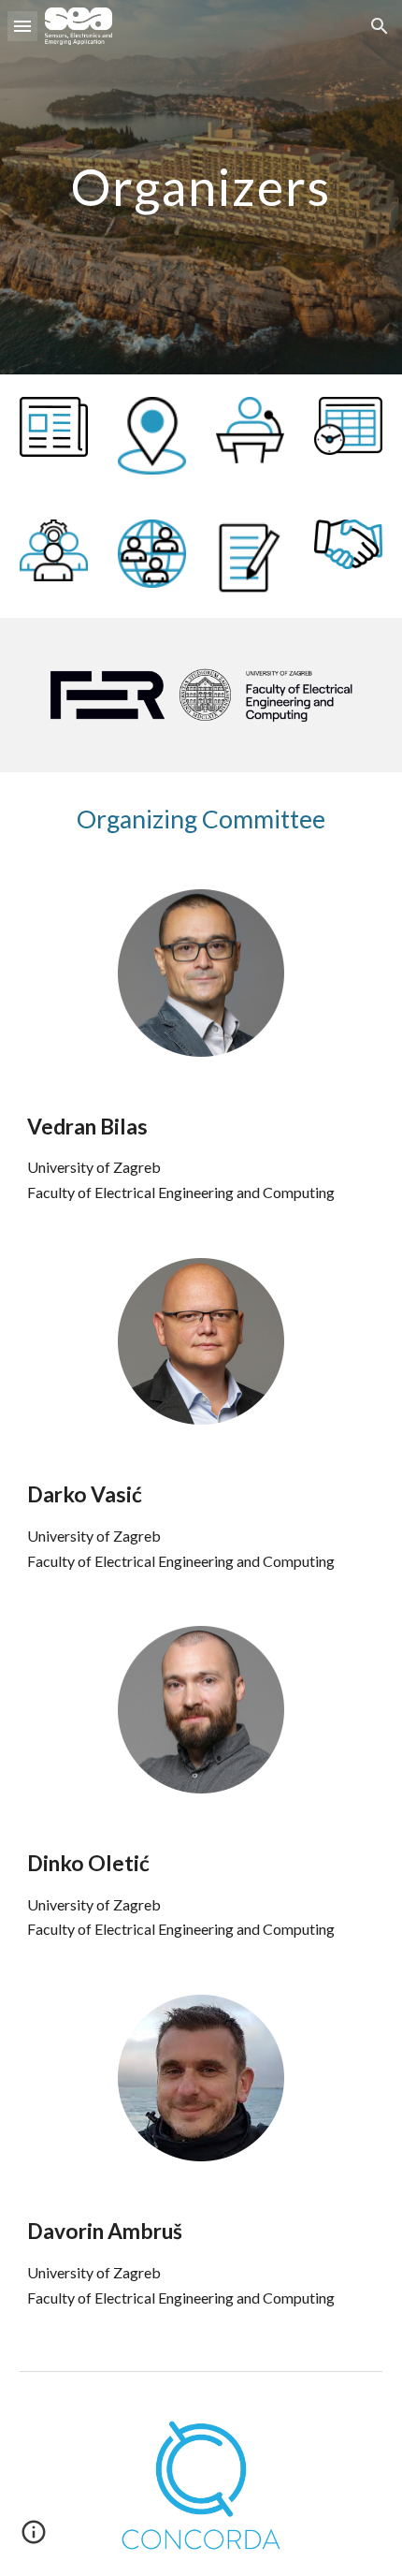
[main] (201, 187)
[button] (22, 26)
